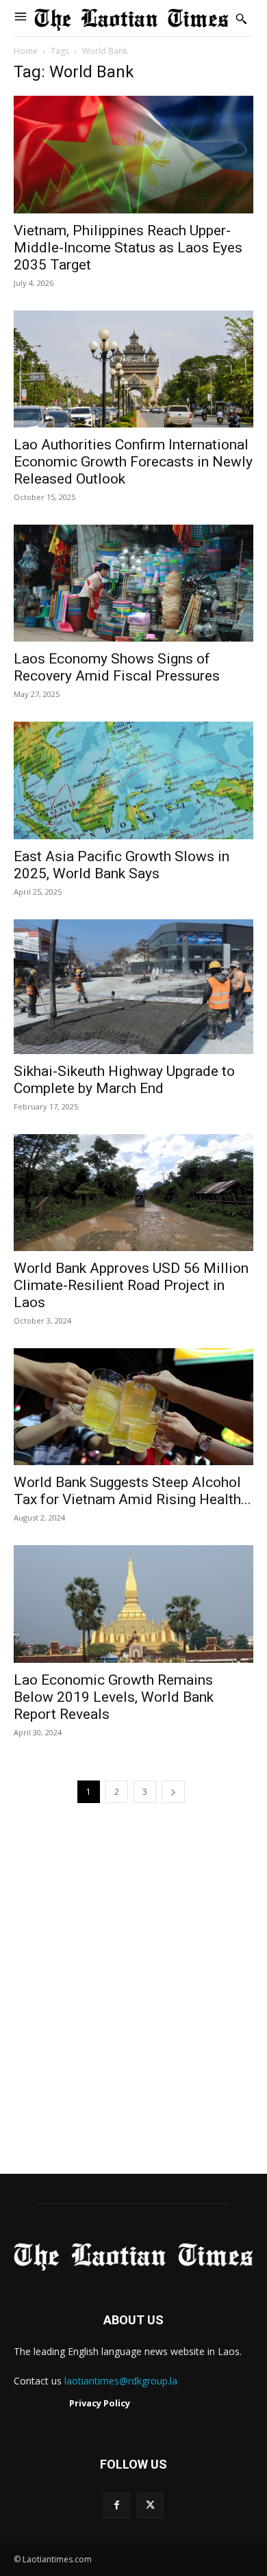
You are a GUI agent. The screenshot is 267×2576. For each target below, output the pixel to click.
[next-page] (173, 1792)
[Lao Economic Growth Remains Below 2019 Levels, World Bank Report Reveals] (133, 1604)
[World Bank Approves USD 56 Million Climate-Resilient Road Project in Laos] (133, 1193)
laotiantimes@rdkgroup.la (121, 2381)
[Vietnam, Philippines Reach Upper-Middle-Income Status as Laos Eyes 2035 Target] (133, 154)
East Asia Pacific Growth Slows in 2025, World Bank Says (122, 865)
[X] (150, 2505)
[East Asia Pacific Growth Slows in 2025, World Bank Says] (133, 780)
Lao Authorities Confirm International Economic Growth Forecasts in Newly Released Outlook (133, 462)
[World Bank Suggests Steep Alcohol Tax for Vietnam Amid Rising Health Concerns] (133, 1407)
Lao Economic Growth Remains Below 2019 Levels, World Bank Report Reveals (114, 1697)
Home (26, 51)
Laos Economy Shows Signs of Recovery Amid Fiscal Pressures (117, 667)
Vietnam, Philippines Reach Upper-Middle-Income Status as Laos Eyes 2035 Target (128, 248)
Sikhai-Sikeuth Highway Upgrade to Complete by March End (124, 1080)
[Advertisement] (133, 2005)
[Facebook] (117, 2505)
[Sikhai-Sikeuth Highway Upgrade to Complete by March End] (133, 987)
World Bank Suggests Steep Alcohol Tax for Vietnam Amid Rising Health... (132, 1491)
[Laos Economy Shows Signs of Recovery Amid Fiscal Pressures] (133, 583)
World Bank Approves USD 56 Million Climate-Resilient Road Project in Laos (131, 1285)
